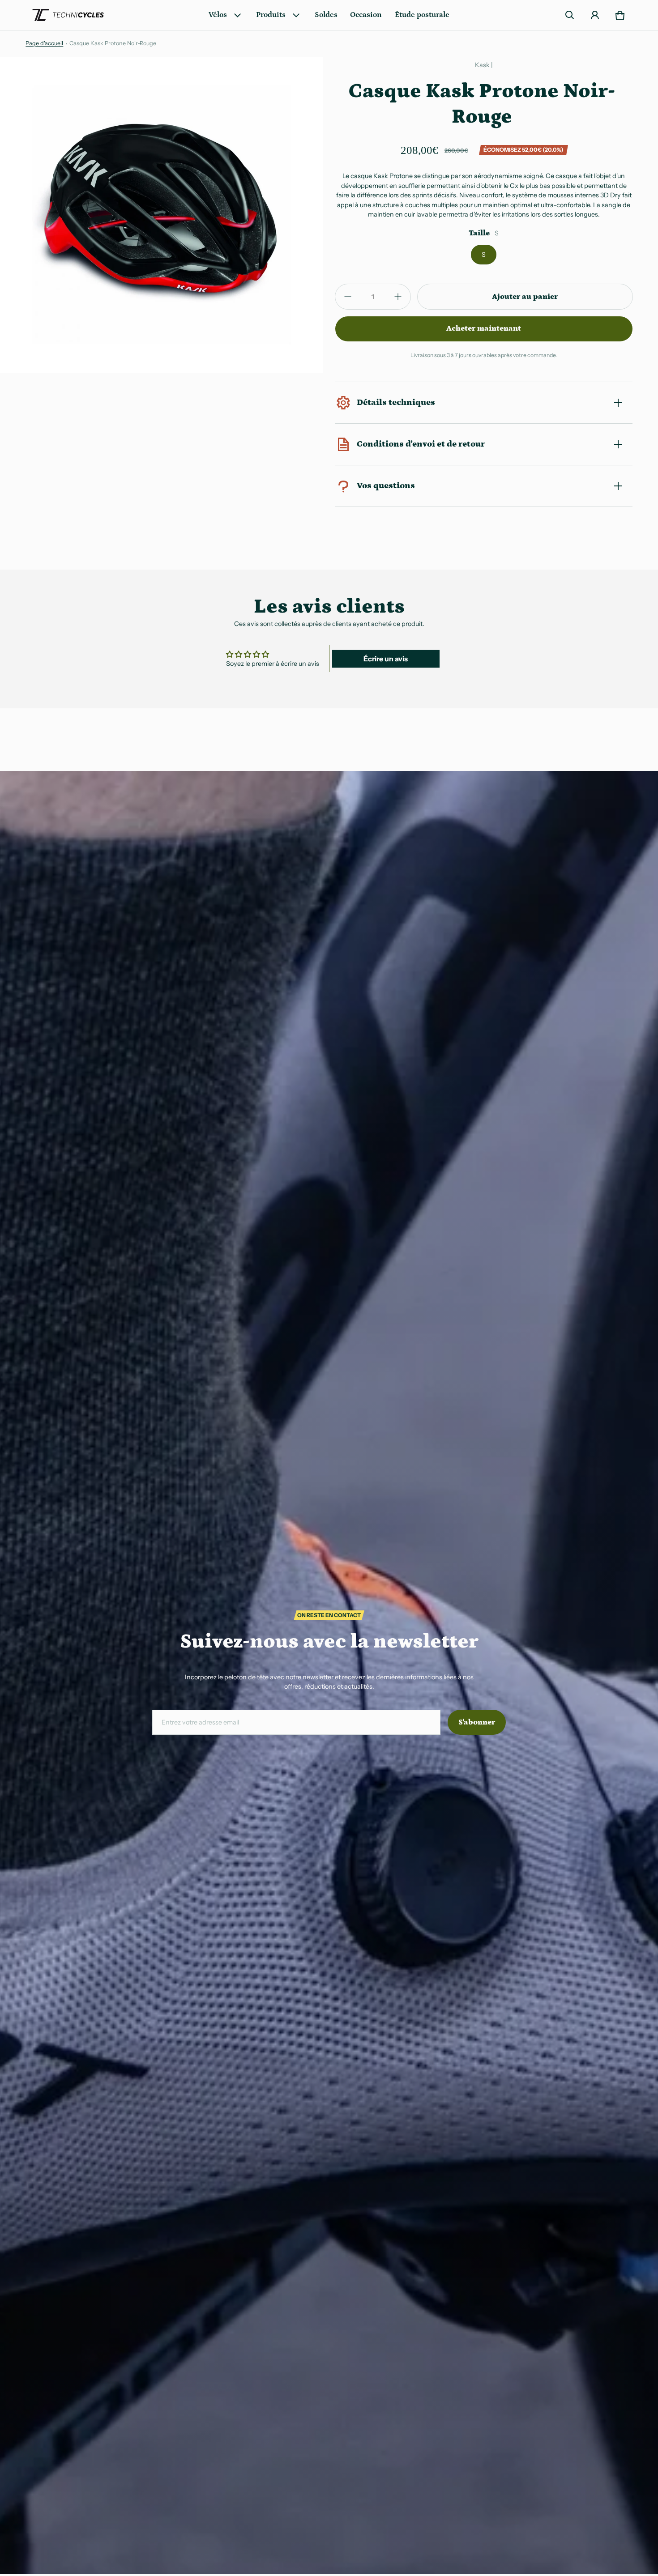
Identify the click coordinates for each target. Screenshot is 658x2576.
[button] (570, 15)
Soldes (326, 15)
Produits (271, 15)
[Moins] (348, 297)
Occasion (366, 15)
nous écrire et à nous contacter (504, 507)
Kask (482, 65)
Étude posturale (422, 15)
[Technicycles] (68, 15)
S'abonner (477, 1722)
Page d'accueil (44, 43)
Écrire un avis (386, 659)
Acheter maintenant (484, 328)
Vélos (218, 15)
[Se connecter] (595, 15)
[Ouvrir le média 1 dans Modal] (162, 215)
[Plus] (398, 297)
